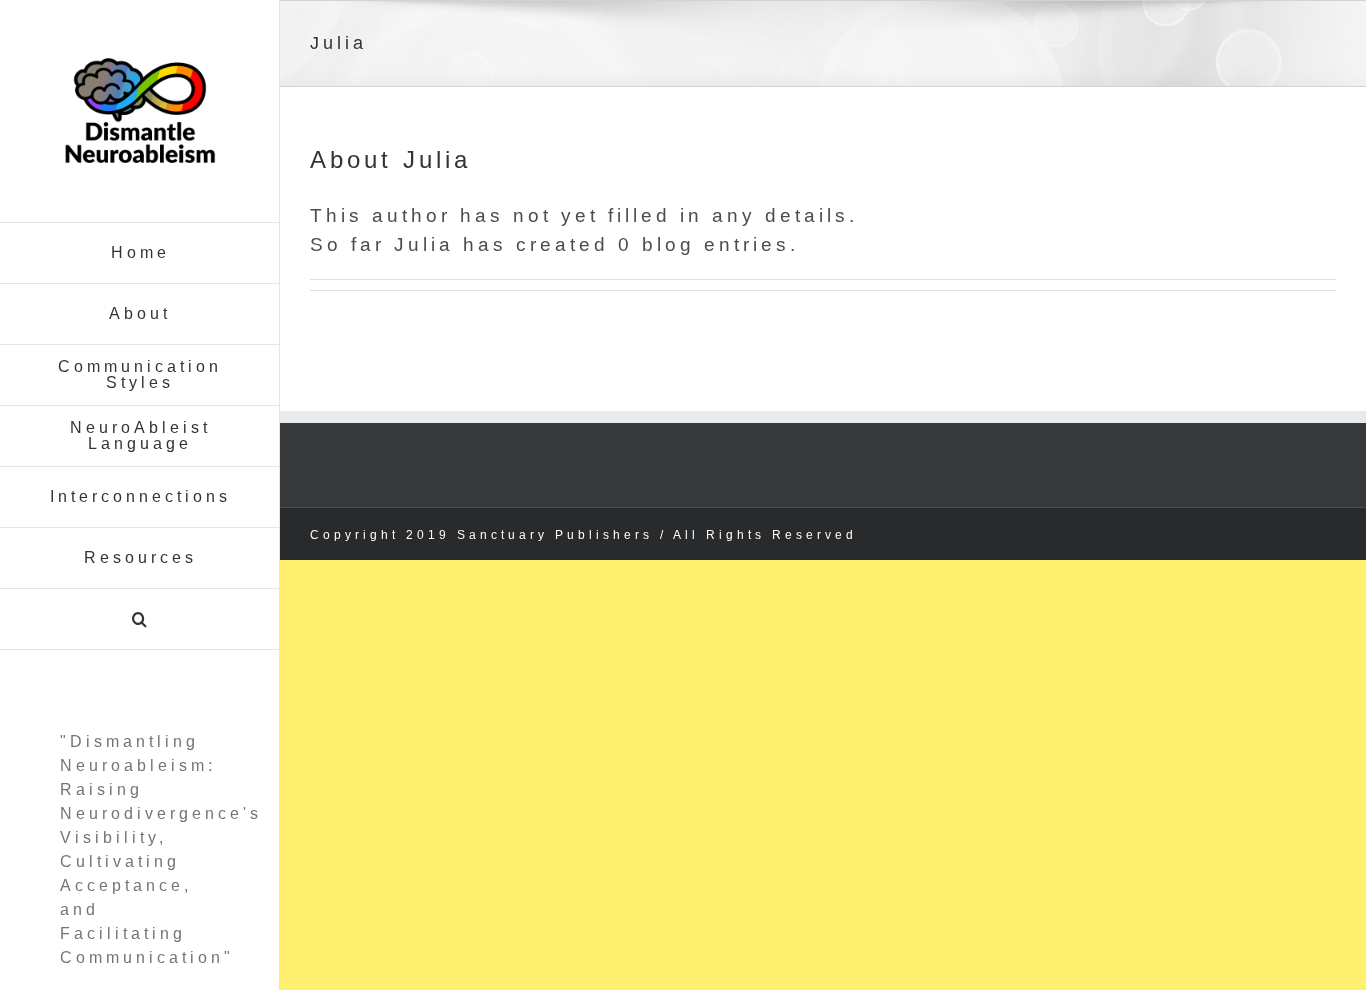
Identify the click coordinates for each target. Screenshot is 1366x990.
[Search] (140, 619)
